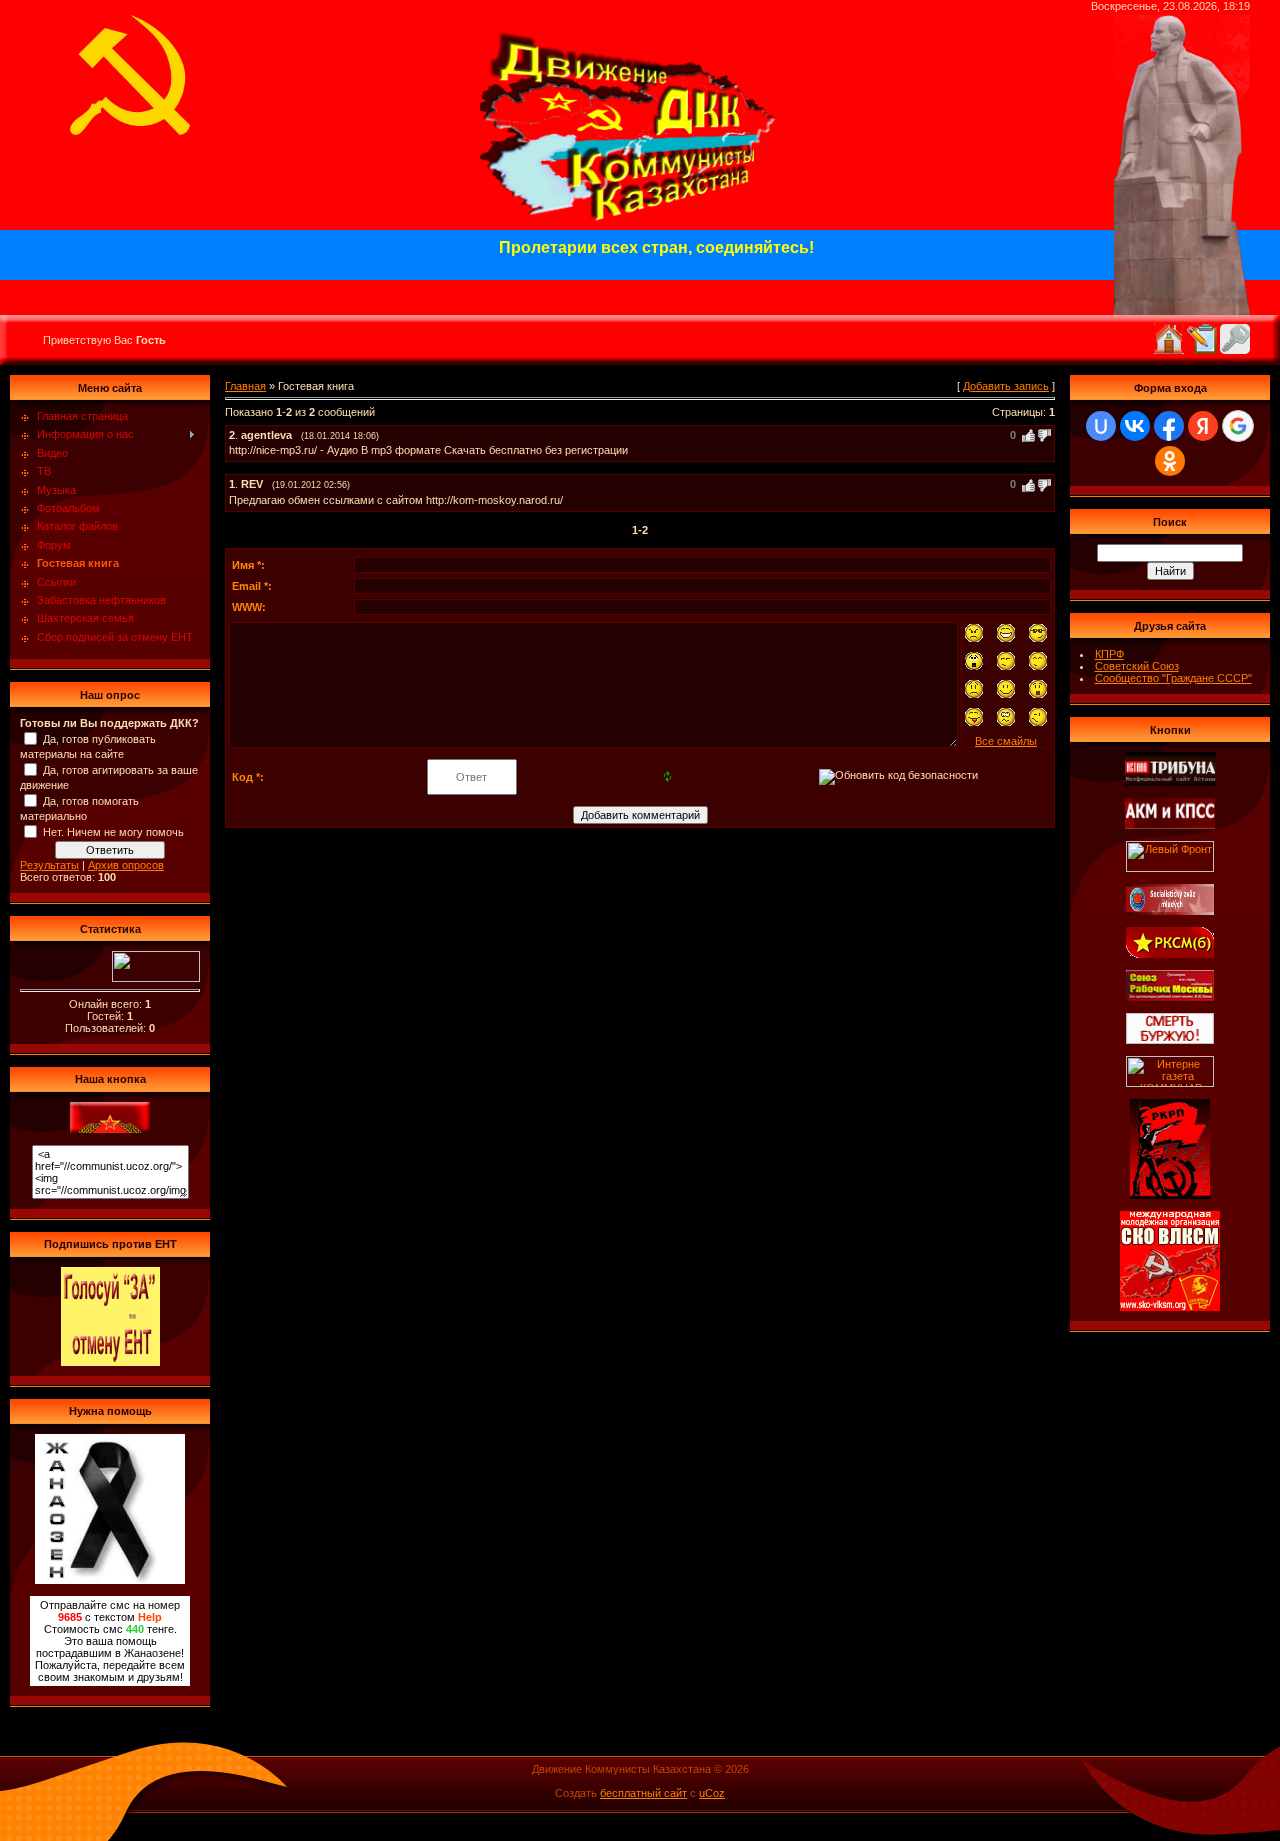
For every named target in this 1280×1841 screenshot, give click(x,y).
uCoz (712, 1793)
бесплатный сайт (643, 1793)
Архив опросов (126, 865)
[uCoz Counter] (156, 978)
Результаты (49, 865)
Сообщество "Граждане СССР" (1173, 678)
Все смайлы (1006, 741)
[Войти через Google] (1238, 426)
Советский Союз (1137, 666)
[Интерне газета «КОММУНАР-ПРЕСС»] (1170, 1083)
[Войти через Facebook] (1169, 426)
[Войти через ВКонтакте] (1135, 426)
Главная (245, 386)
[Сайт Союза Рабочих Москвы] (1170, 997)
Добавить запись (1006, 386)
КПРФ (1109, 654)
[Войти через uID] (1101, 426)
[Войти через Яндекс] (1203, 426)
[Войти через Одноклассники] (1170, 461)
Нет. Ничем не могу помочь (113, 832)
